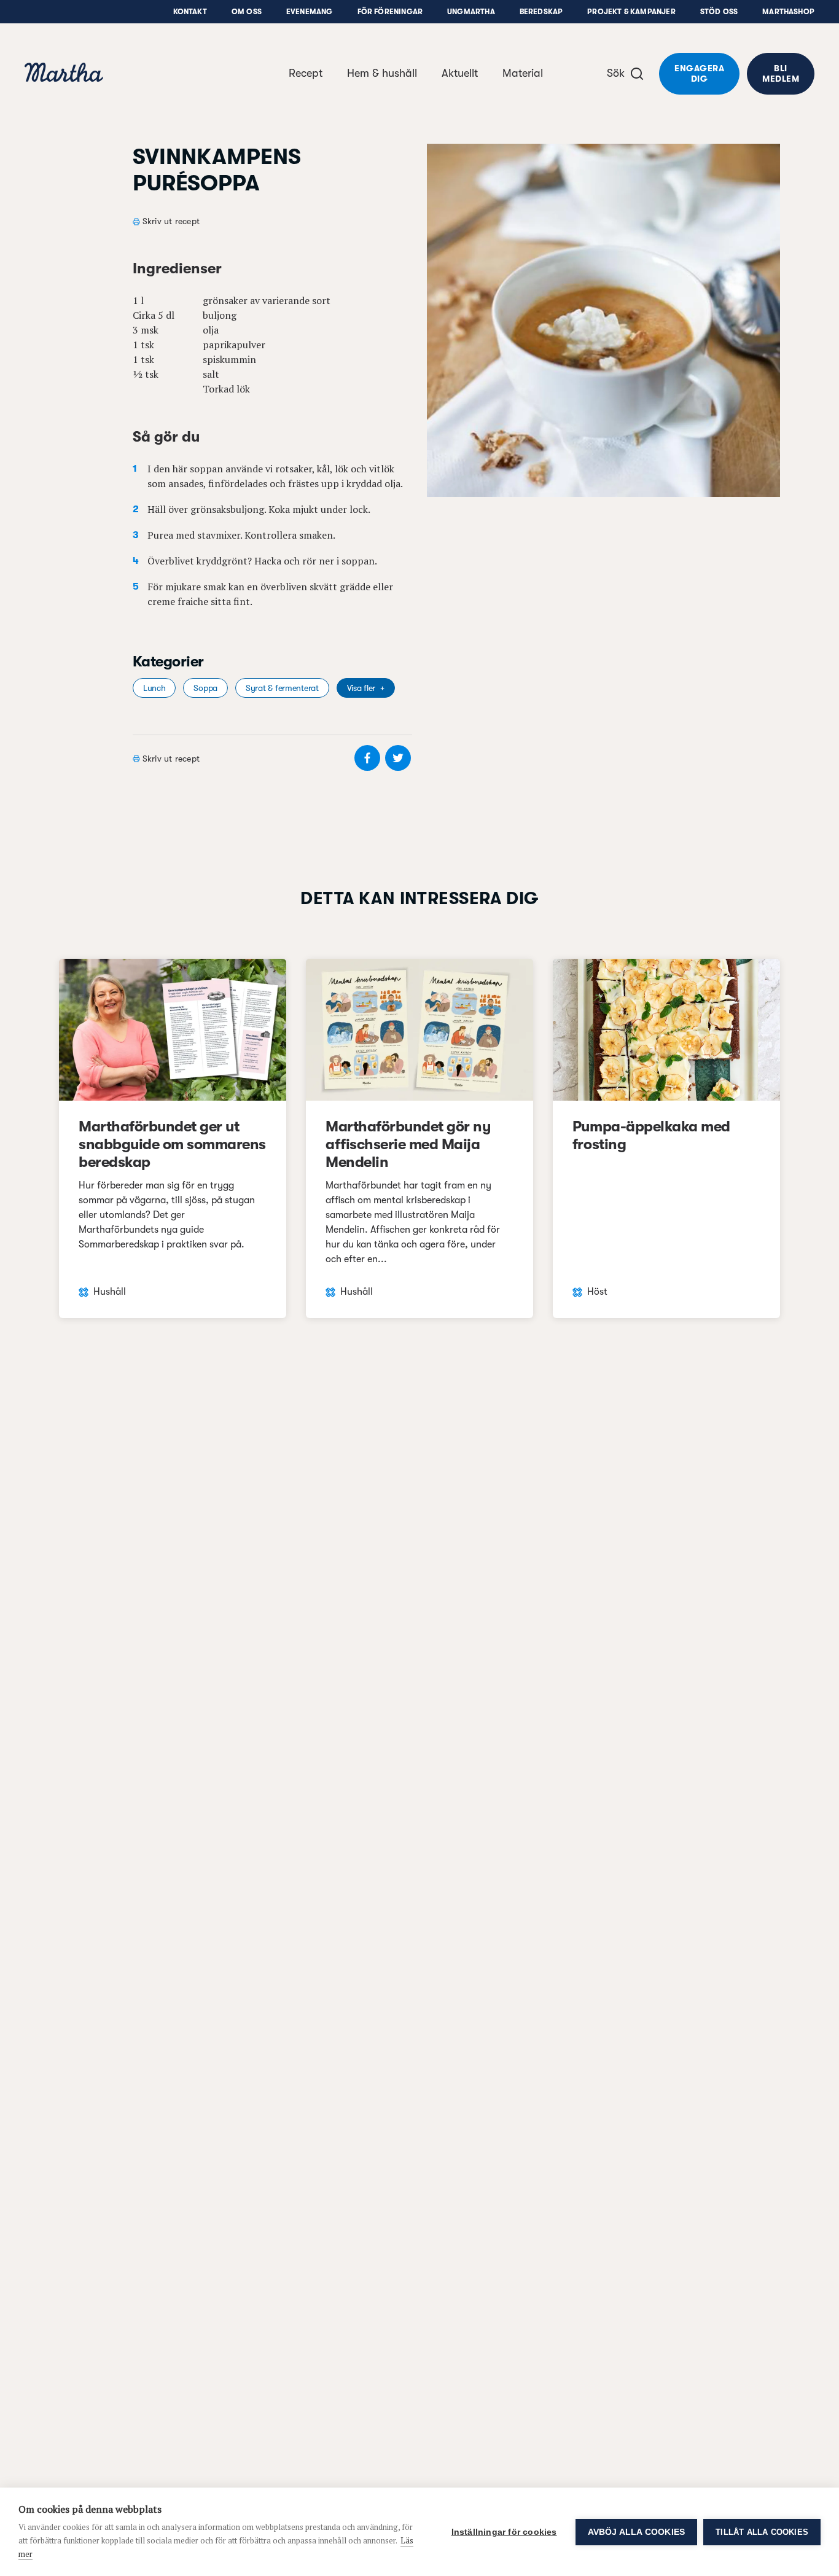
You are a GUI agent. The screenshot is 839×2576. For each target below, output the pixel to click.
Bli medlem (781, 73)
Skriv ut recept (171, 221)
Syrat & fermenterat (282, 688)
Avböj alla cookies (637, 2532)
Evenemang (310, 12)
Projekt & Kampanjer (631, 12)
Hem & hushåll (382, 73)
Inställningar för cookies (504, 2532)
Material (523, 73)
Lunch (154, 688)
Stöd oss (719, 12)
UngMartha (471, 12)
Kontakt (190, 12)
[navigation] (64, 74)
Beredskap (541, 12)
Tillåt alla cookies (762, 2532)
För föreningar (390, 12)
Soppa (205, 688)
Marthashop (788, 12)
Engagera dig (699, 73)
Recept (306, 73)
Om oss (247, 12)
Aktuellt (460, 73)
